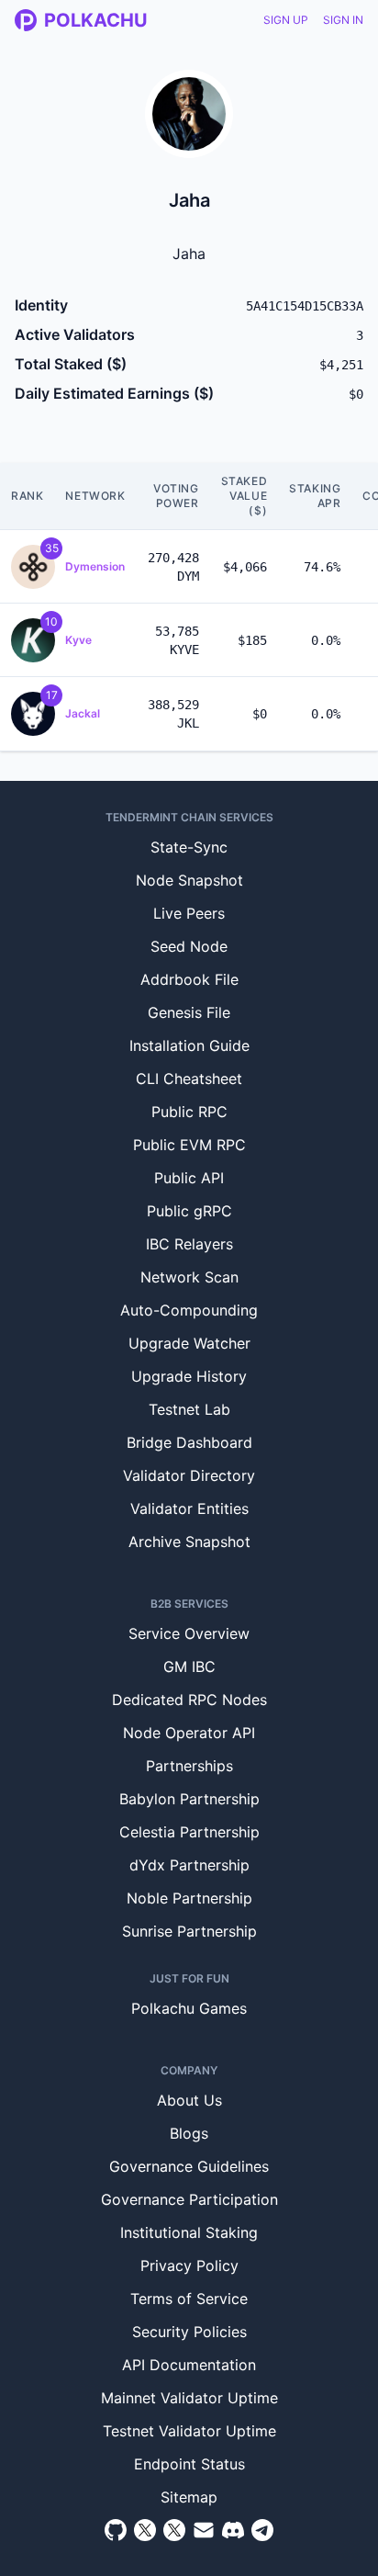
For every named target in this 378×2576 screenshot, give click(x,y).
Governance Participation (189, 2199)
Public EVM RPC (189, 1145)
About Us (189, 2100)
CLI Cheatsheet (189, 1079)
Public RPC (189, 1112)
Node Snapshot (189, 880)
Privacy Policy (189, 2265)
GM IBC (189, 1666)
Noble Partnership (189, 1898)
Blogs (189, 2133)
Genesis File (189, 1012)
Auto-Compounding (189, 1310)
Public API (189, 1178)
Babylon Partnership (189, 1799)
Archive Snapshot (189, 1542)
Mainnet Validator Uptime (189, 2398)
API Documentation (189, 2365)
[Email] (204, 2530)
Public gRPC (189, 1211)
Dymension (95, 566)
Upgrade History (189, 1376)
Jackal (83, 713)
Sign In (343, 20)
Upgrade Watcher (189, 1343)
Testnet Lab (189, 1409)
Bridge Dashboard (189, 1442)
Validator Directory (189, 1475)
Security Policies (189, 2332)
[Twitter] (145, 2530)
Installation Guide (189, 1045)
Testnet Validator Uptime (189, 2431)
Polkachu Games (189, 2008)
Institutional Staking (189, 2232)
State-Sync (189, 847)
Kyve (78, 640)
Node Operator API (189, 1733)
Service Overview (189, 1633)
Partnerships (189, 1766)
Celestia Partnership (189, 1832)
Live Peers (189, 913)
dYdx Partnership (189, 1865)
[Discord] (233, 2530)
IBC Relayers (189, 1244)
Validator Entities (189, 1508)
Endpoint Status (189, 2464)
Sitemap (189, 2497)
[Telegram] (262, 2530)
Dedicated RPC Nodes (189, 1700)
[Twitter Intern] (174, 2530)
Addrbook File (189, 979)
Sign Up (286, 20)
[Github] (116, 2530)
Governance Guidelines (189, 2166)
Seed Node (189, 946)
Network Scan (189, 1277)
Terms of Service (189, 2299)
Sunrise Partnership (189, 1931)
